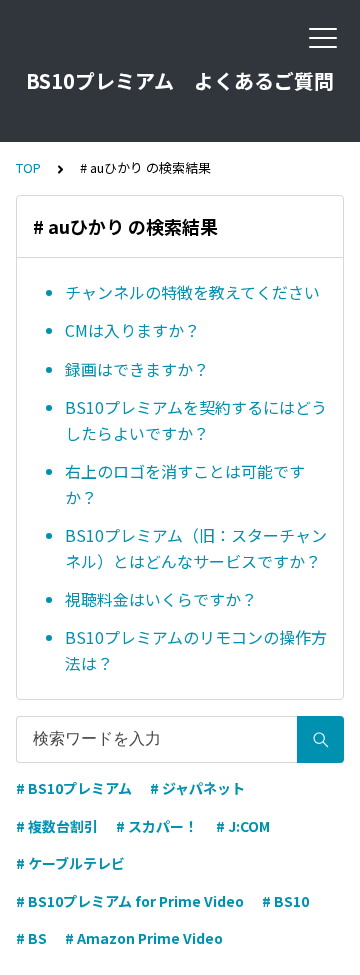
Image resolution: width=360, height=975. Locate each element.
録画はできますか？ (137, 369)
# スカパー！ (157, 826)
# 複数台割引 (57, 826)
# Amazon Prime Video (144, 938)
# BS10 (285, 901)
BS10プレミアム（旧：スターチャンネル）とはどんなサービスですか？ (196, 548)
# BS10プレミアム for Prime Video (130, 901)
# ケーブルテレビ (70, 863)
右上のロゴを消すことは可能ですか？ (185, 484)
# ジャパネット (197, 788)
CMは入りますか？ (132, 330)
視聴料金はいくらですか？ (161, 599)
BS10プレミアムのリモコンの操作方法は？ (196, 650)
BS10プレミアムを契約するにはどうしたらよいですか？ (196, 420)
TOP (28, 167)
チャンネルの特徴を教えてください (192, 292)
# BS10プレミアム (74, 788)
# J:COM (243, 826)
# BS (31, 938)
